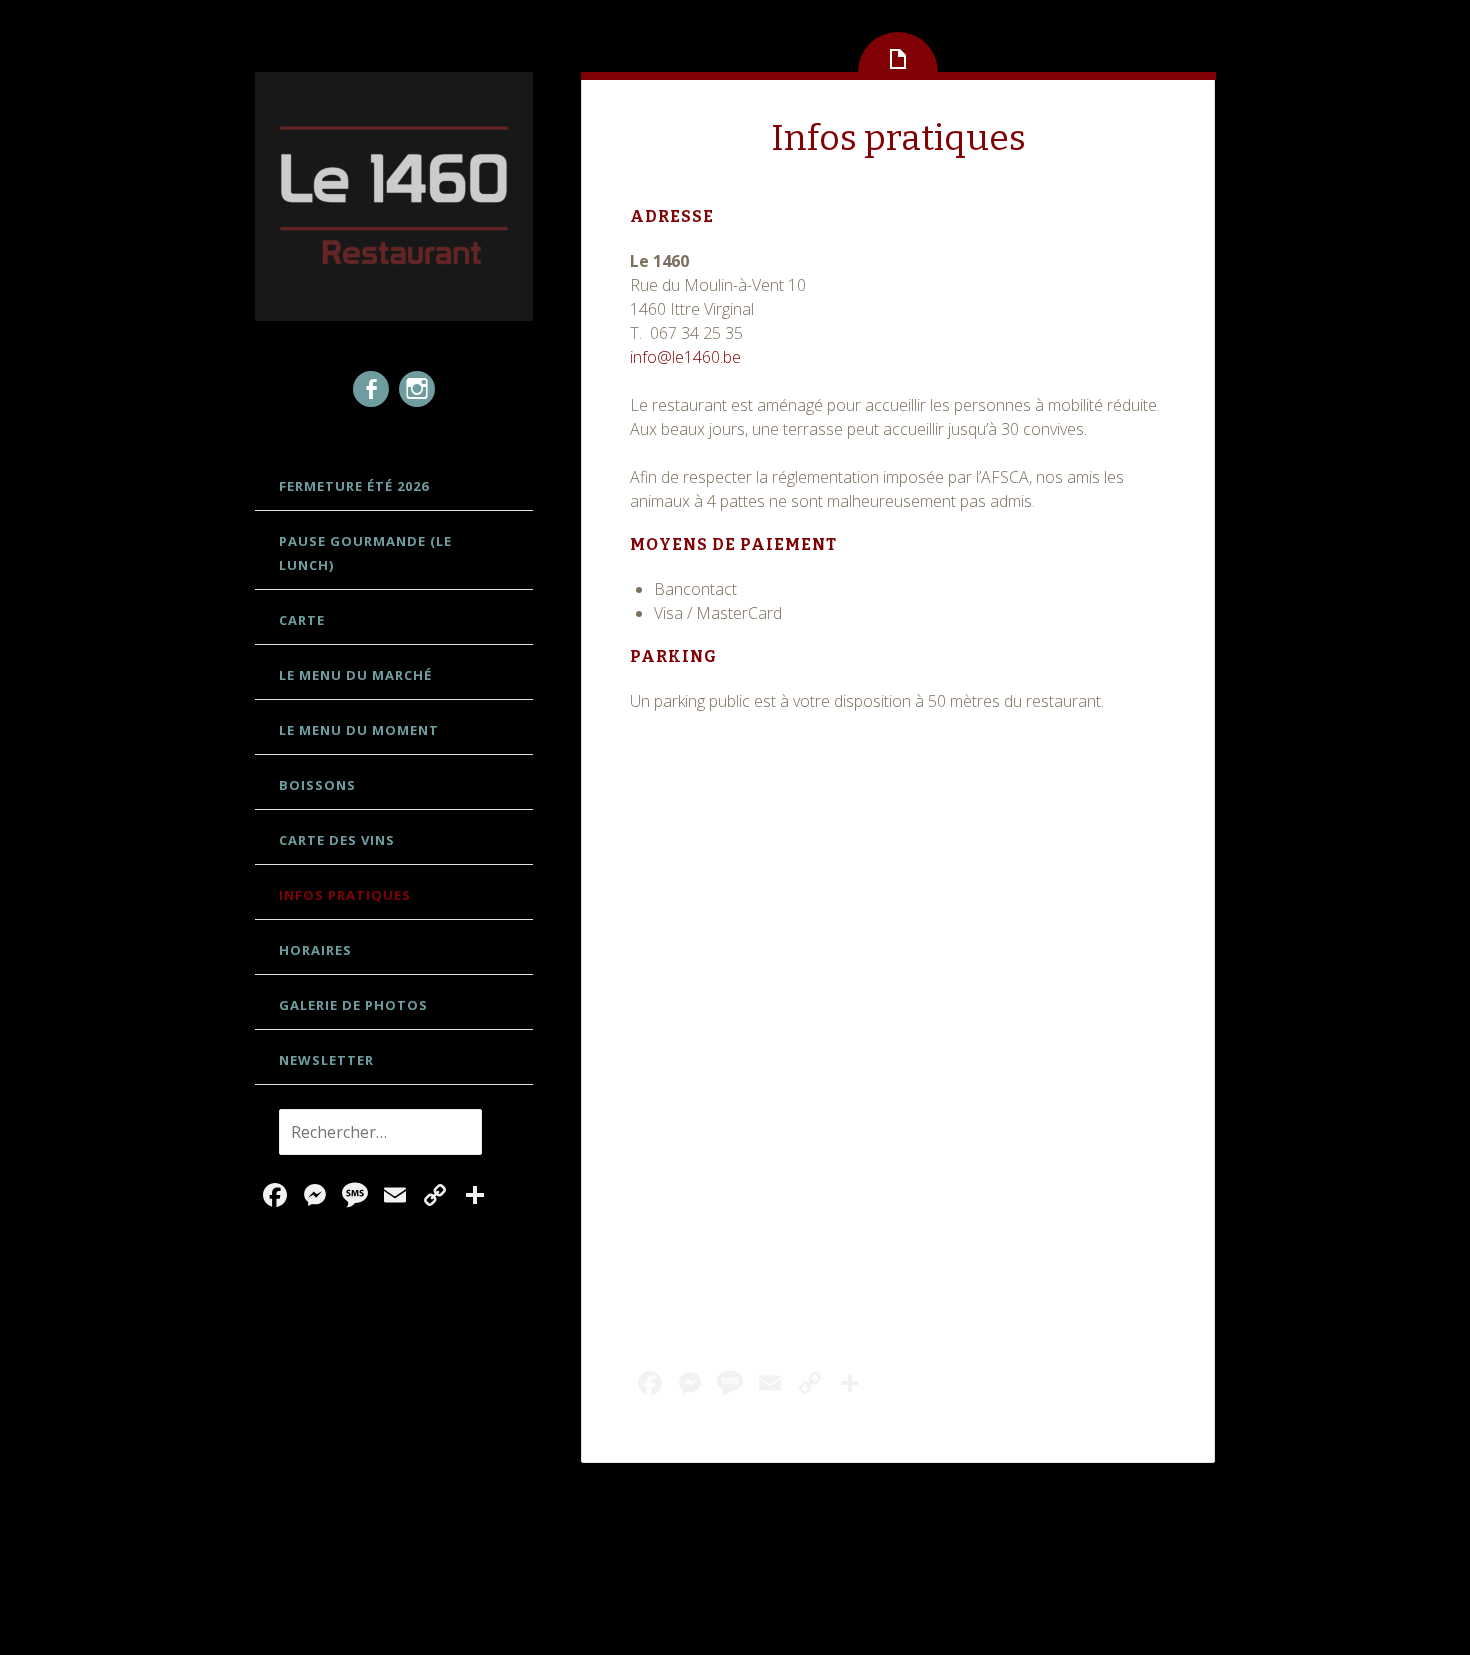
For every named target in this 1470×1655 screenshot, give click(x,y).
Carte (302, 620)
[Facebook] (371, 389)
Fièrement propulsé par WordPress (581, 1595)
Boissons (317, 785)
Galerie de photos (353, 1005)
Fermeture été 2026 (354, 486)
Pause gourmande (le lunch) (365, 553)
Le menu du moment (359, 730)
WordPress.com (961, 1595)
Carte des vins (337, 840)
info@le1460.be (685, 357)
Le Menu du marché (355, 675)
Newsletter (326, 1060)
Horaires (315, 950)
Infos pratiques (345, 895)
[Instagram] (417, 389)
